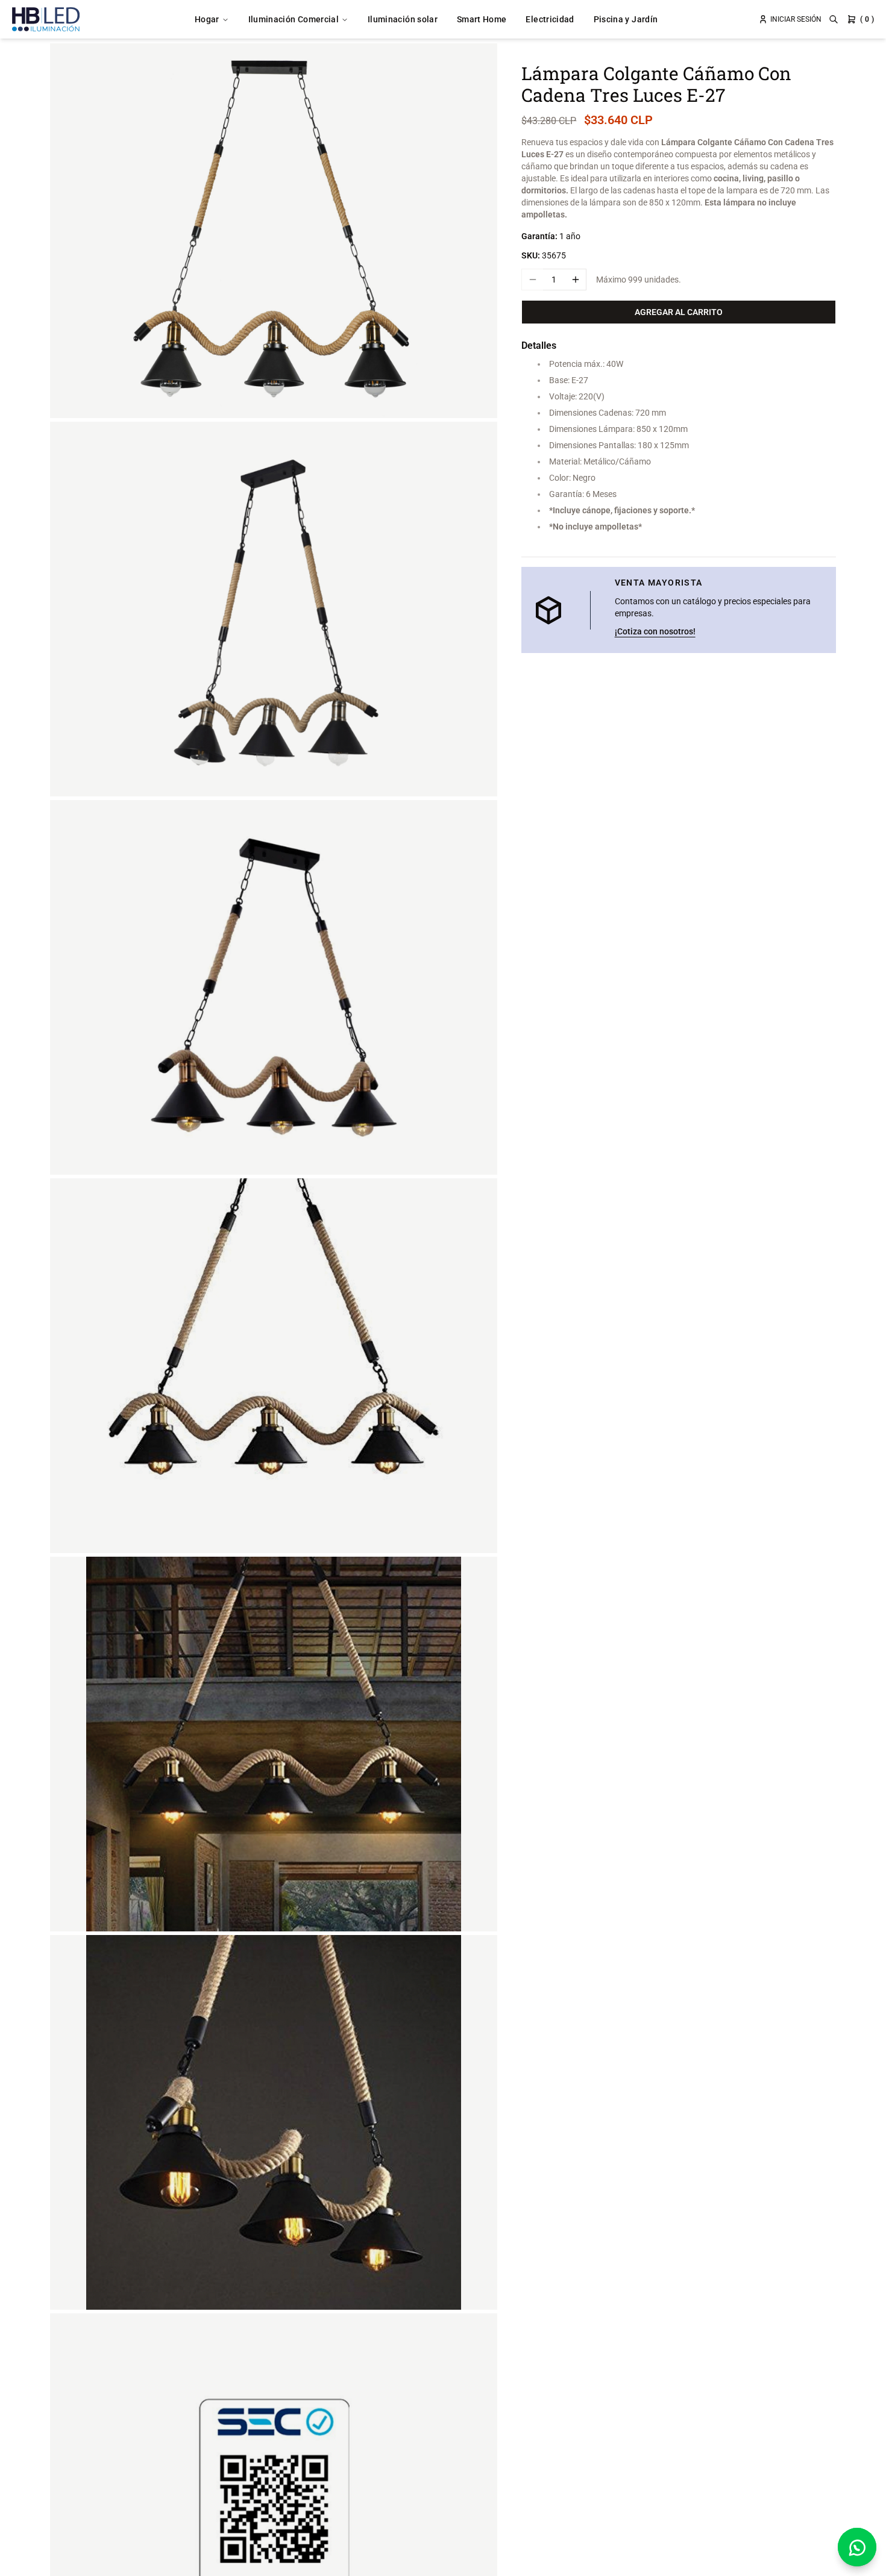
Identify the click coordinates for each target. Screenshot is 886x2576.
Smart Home (482, 19)
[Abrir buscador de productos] (834, 19)
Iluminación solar (403, 19)
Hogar (207, 19)
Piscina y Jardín (626, 19)
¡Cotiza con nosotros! (655, 631)
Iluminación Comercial (294, 19)
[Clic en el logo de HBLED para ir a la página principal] (46, 19)
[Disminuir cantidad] (532, 280)
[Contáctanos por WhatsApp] (857, 2547)
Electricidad (550, 19)
